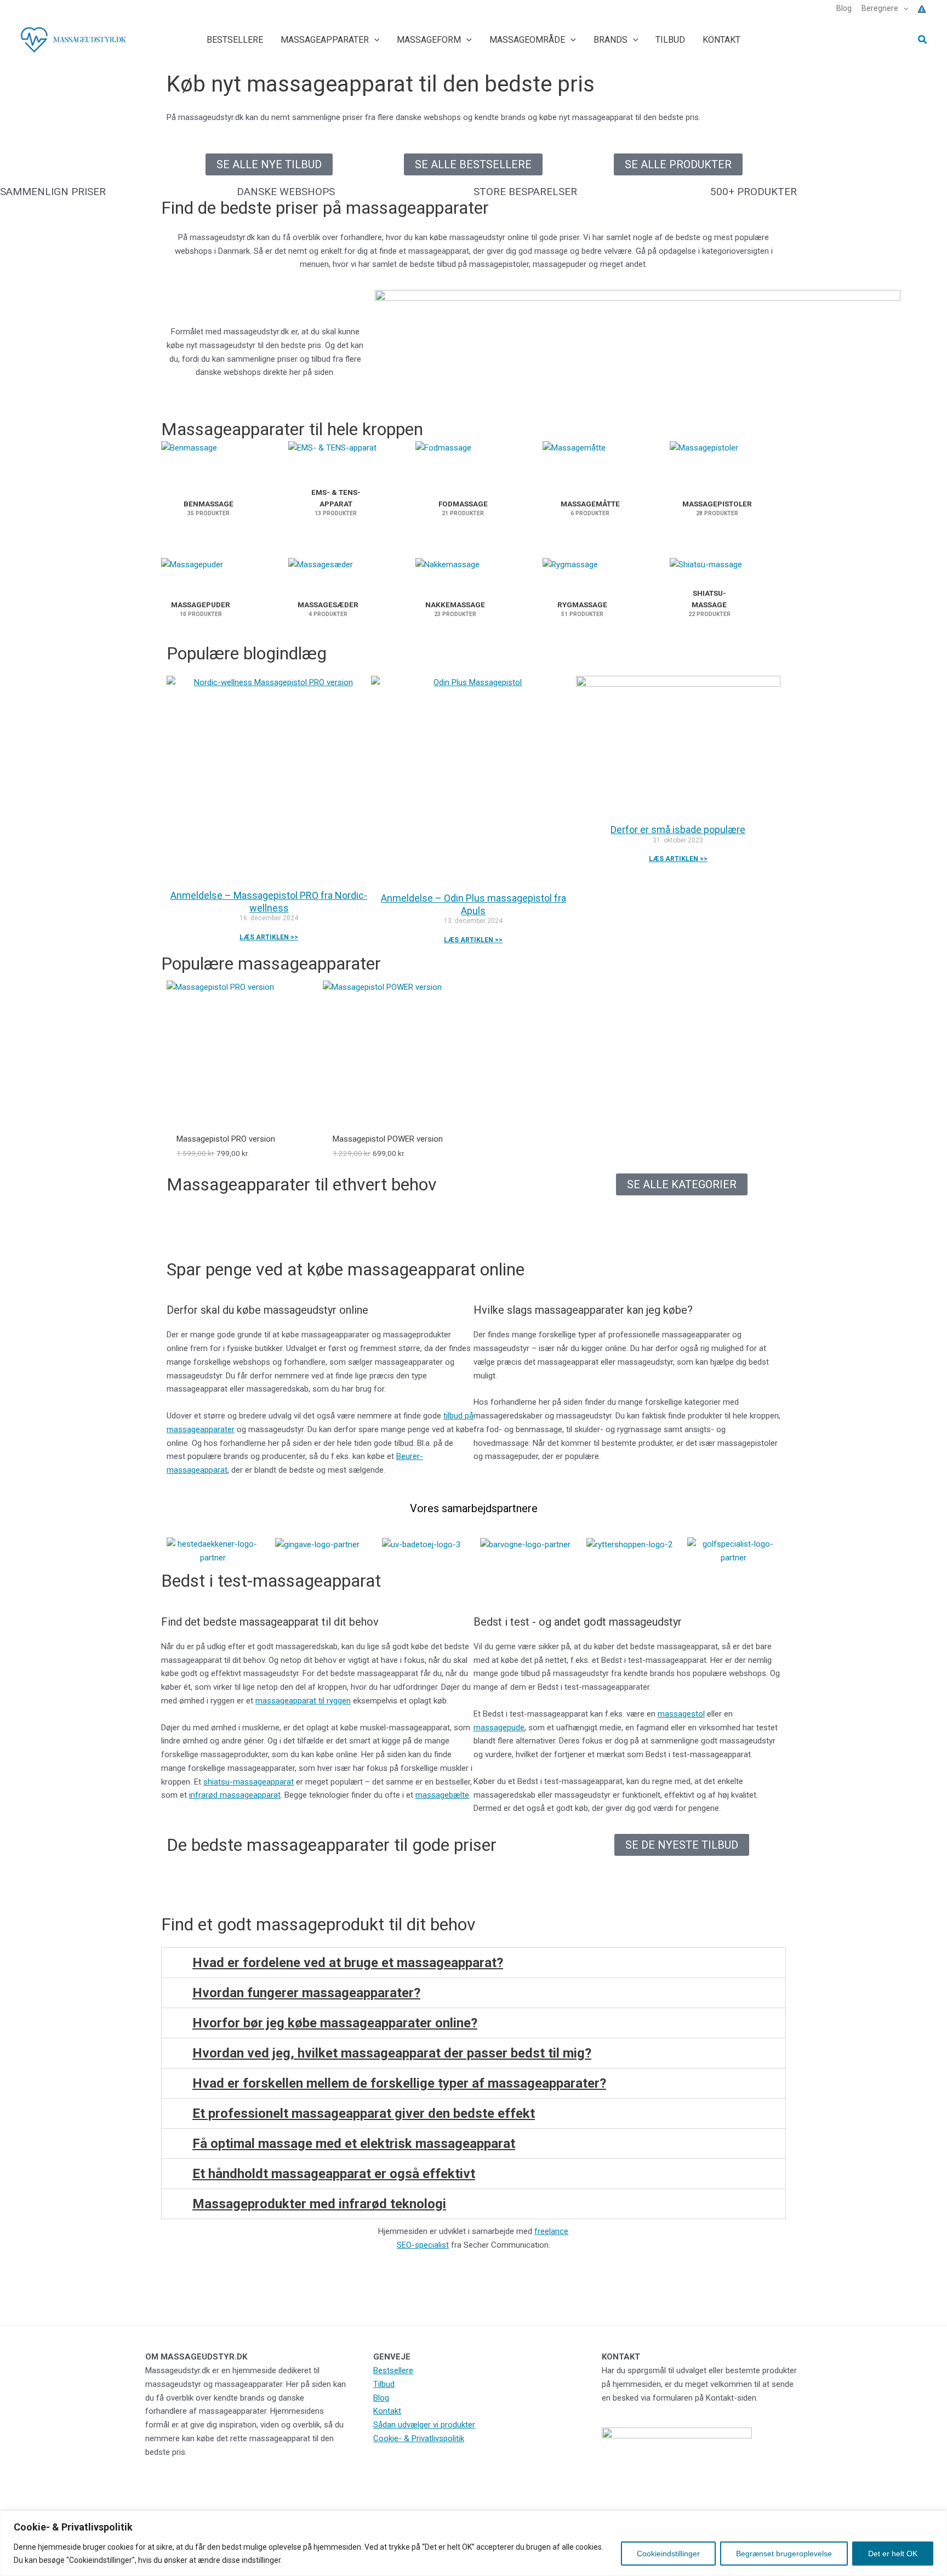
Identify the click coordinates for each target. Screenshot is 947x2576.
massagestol (681, 1714)
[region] (473, 2543)
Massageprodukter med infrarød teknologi (319, 2204)
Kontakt (387, 2411)
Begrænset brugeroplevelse (784, 2554)
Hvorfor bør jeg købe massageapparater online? (335, 2023)
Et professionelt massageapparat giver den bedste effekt (364, 2113)
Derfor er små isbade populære (678, 830)
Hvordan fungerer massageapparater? (306, 1993)
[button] (903, 8)
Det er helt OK (893, 2554)
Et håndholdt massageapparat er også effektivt (334, 2174)
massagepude (499, 1728)
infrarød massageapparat (235, 1795)
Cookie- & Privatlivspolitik (419, 2438)
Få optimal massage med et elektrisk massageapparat (354, 2144)
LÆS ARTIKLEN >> (269, 937)
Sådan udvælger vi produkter (424, 2425)
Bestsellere (393, 2370)
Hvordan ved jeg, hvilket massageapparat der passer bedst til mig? (392, 2053)
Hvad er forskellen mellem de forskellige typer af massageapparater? (399, 2083)
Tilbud (384, 2384)
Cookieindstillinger (668, 2554)
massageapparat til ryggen (303, 1701)
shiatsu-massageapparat (249, 1782)
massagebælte (442, 1795)
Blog (381, 2398)
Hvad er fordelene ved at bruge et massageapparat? (348, 1963)
